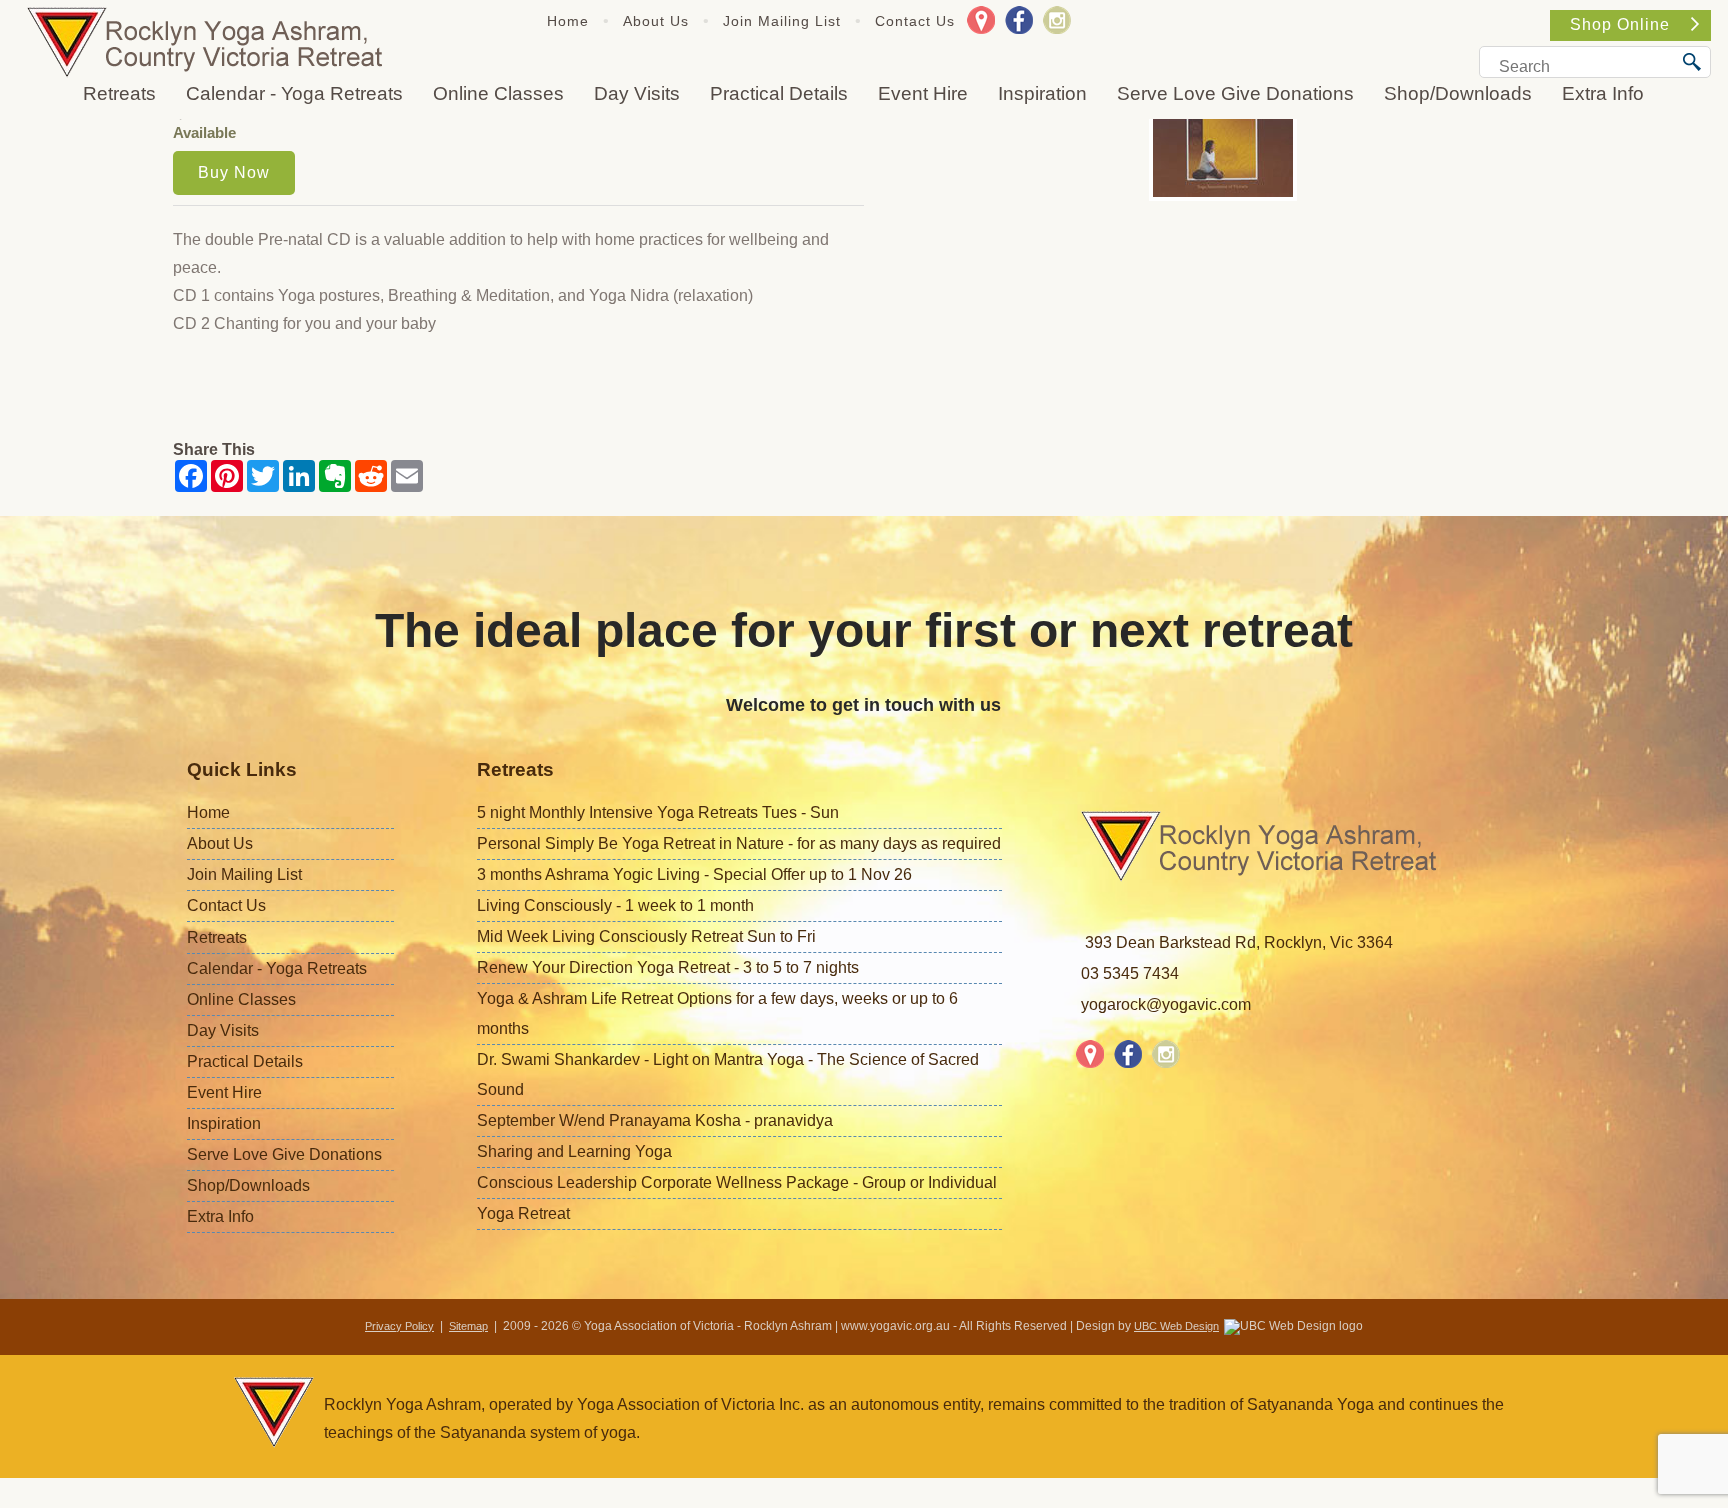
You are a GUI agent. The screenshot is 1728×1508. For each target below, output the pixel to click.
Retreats (119, 93)
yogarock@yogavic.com (1166, 1004)
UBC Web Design (1176, 1326)
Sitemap (468, 1326)
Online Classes (498, 93)
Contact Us (915, 21)
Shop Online (1620, 24)
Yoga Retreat (523, 1213)
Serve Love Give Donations (1235, 93)
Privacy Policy (399, 1326)
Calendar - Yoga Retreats (294, 93)
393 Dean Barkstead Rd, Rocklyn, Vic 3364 (1239, 942)
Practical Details (779, 93)
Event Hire (923, 93)
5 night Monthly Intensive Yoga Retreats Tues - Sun (658, 812)
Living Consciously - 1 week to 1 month (615, 905)
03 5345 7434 (1130, 973)
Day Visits (637, 93)
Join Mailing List (782, 21)
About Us (656, 21)
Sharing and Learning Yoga (574, 1151)
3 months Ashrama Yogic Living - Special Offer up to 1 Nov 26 (694, 874)
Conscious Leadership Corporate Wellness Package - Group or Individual (737, 1182)
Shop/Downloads (1458, 93)
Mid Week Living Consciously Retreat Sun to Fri (646, 936)
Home (568, 21)
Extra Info (1603, 93)
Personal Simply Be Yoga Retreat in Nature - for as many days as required (739, 843)
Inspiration (1042, 93)
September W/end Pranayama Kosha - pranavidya (655, 1120)
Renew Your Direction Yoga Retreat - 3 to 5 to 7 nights (668, 967)
